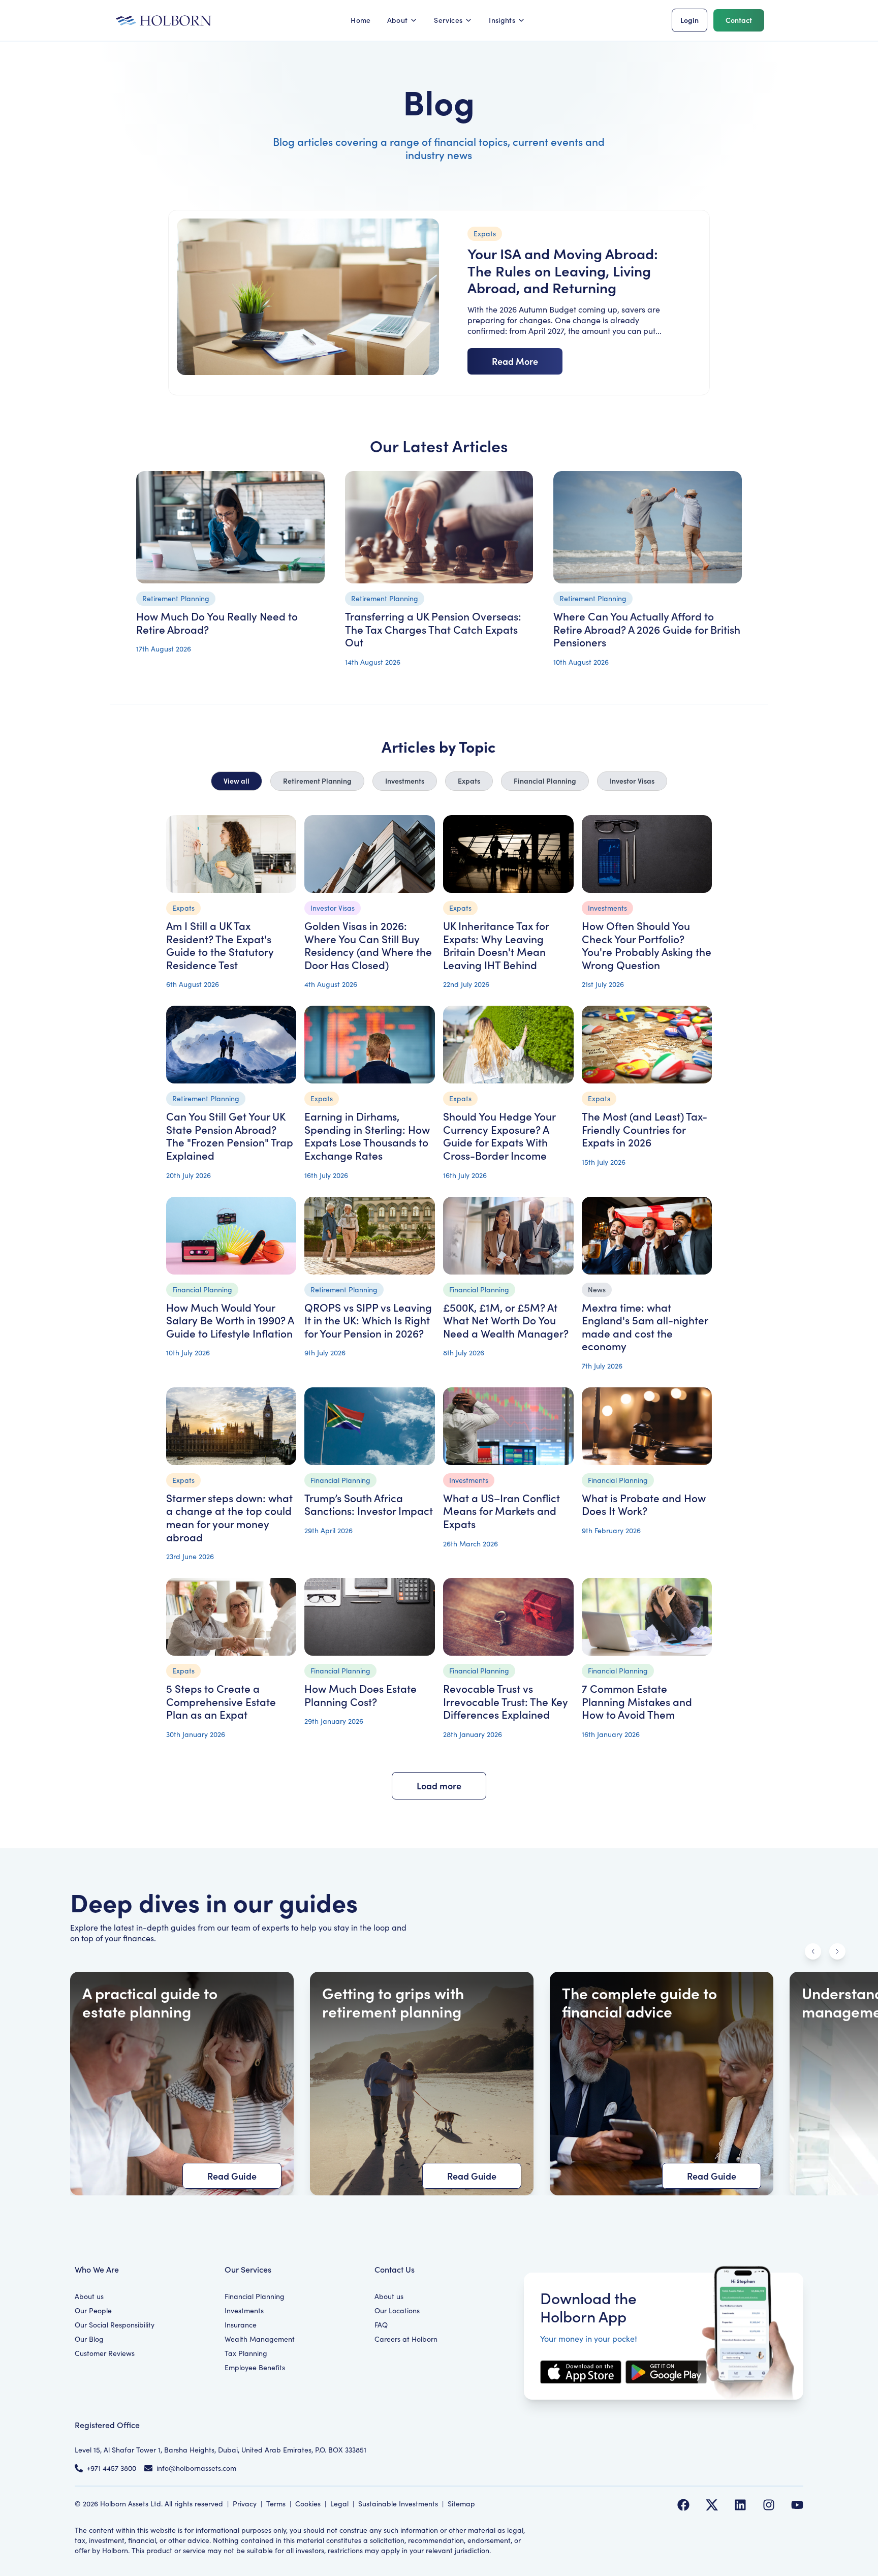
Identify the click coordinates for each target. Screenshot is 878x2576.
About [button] (398, 20)
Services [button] (448, 20)
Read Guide (232, 2176)
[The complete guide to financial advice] (662, 2084)
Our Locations (397, 2310)
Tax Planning (246, 2353)
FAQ (381, 2325)
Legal (339, 2504)
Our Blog (89, 2339)
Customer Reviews (105, 2353)
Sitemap (461, 2504)
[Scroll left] (813, 1951)
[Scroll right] (837, 1951)
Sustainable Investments (398, 2504)
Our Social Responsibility (115, 2325)
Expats (469, 781)
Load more (439, 1786)
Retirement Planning (317, 781)
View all (237, 781)
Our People (93, 2310)
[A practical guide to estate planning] (182, 2084)
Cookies (308, 2504)
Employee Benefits (255, 2367)
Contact (739, 20)
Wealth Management (260, 2339)
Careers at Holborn (406, 2339)
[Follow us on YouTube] (797, 2505)
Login (689, 20)
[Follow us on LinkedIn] (740, 2505)
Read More (515, 361)
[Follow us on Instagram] (769, 2505)
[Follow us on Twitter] (712, 2505)
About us (89, 2296)
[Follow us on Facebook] (683, 2505)
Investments (405, 781)
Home (360, 20)
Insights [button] (502, 20)
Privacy (245, 2504)
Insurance (241, 2325)
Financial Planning (545, 781)
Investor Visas (632, 781)
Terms (276, 2504)
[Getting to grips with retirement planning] (422, 2084)
